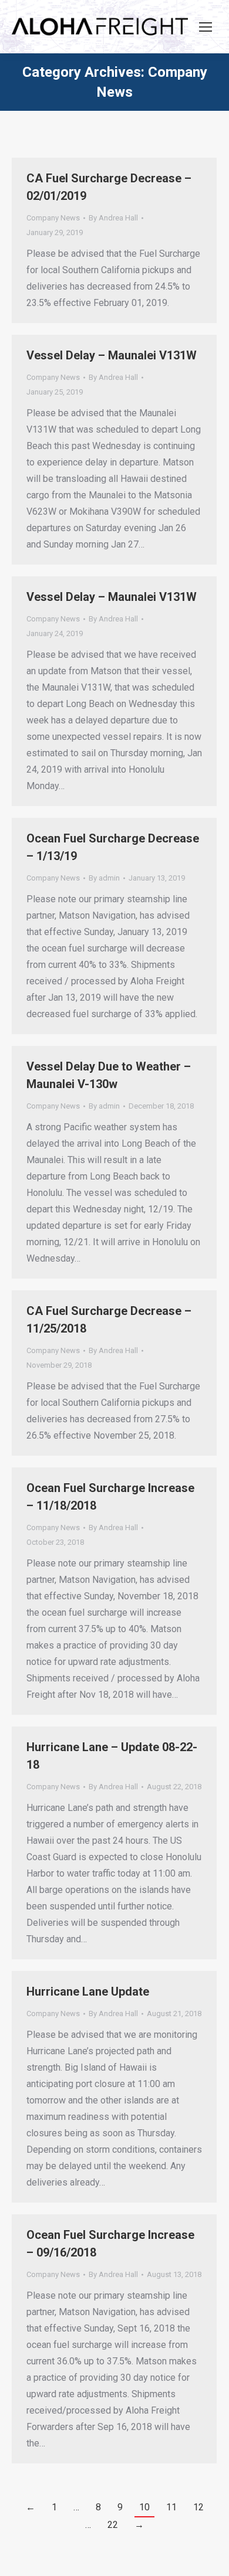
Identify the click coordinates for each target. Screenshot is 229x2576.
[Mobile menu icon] (206, 27)
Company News (53, 218)
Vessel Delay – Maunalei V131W (112, 355)
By (113, 218)
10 (144, 2507)
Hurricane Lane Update (88, 1992)
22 (113, 2525)
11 (171, 2507)
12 (198, 2507)
